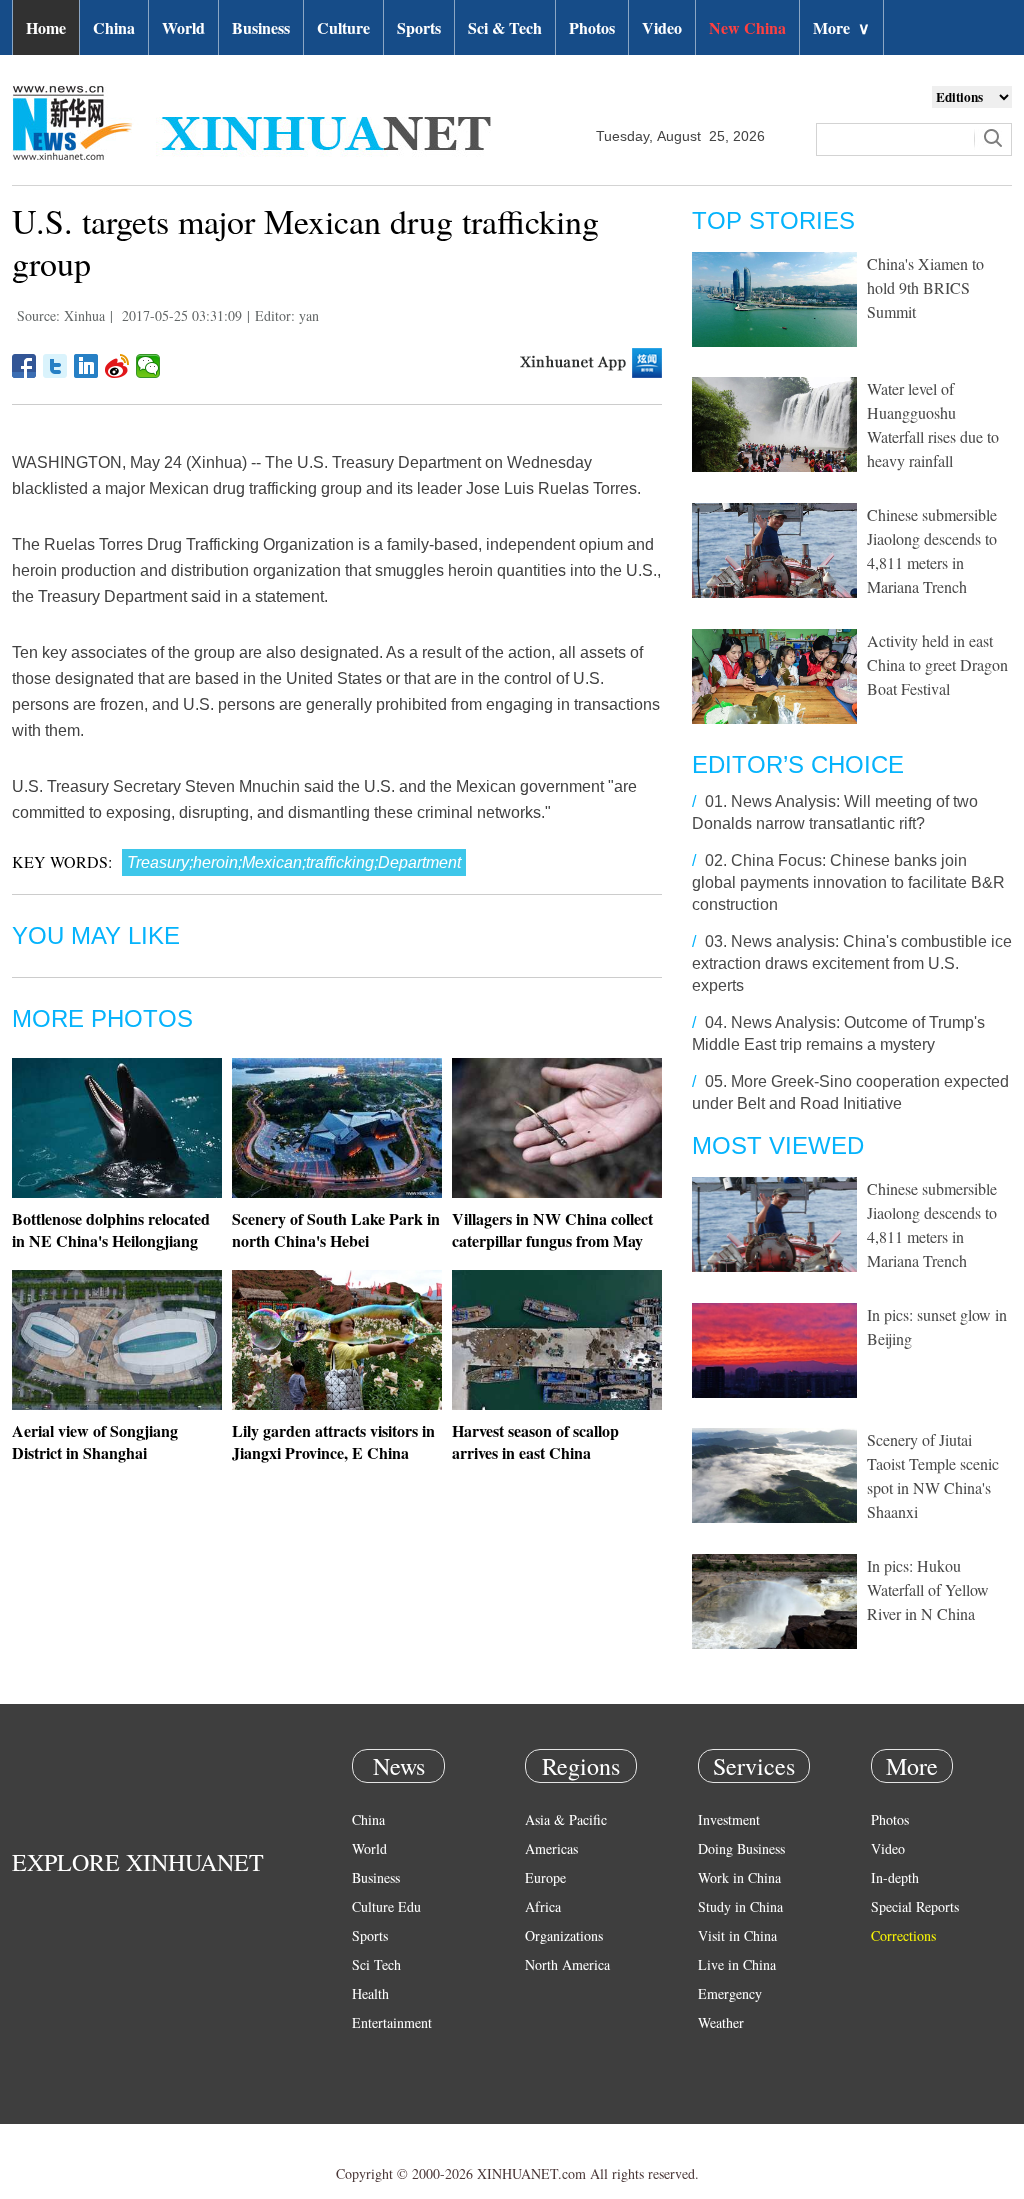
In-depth (895, 1877)
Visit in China (737, 1935)
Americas (551, 1848)
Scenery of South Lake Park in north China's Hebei (336, 1229)
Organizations (564, 1935)
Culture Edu (386, 1906)
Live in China (737, 1964)
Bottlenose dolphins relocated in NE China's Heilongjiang (111, 1229)
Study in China (740, 1906)
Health (370, 1993)
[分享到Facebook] (24, 366)
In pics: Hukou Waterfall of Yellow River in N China (928, 1589)
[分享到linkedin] (86, 366)
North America (567, 1964)
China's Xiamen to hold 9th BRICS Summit (925, 287)
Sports (419, 27)
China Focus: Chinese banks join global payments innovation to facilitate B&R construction (848, 882)
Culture (343, 27)
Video (662, 27)
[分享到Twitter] (55, 366)
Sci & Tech (505, 27)
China (114, 27)
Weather (721, 2022)
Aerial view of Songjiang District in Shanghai (95, 1441)
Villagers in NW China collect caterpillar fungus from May (552, 1229)
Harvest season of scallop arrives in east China (535, 1441)
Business (261, 27)
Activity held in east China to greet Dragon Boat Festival (937, 664)
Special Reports (915, 1906)
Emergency (730, 1993)
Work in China (739, 1877)
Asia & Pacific (566, 1819)
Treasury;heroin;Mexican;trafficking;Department (294, 862)
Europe (545, 1877)
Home (46, 27)
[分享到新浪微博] (117, 366)
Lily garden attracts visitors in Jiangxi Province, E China (333, 1441)
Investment (729, 1819)
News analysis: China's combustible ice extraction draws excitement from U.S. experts (852, 963)
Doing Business (741, 1848)
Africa (543, 1906)
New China (747, 27)
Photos (592, 27)
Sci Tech (376, 1964)
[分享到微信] (148, 366)
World (183, 27)
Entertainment (392, 2022)
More (841, 27)
